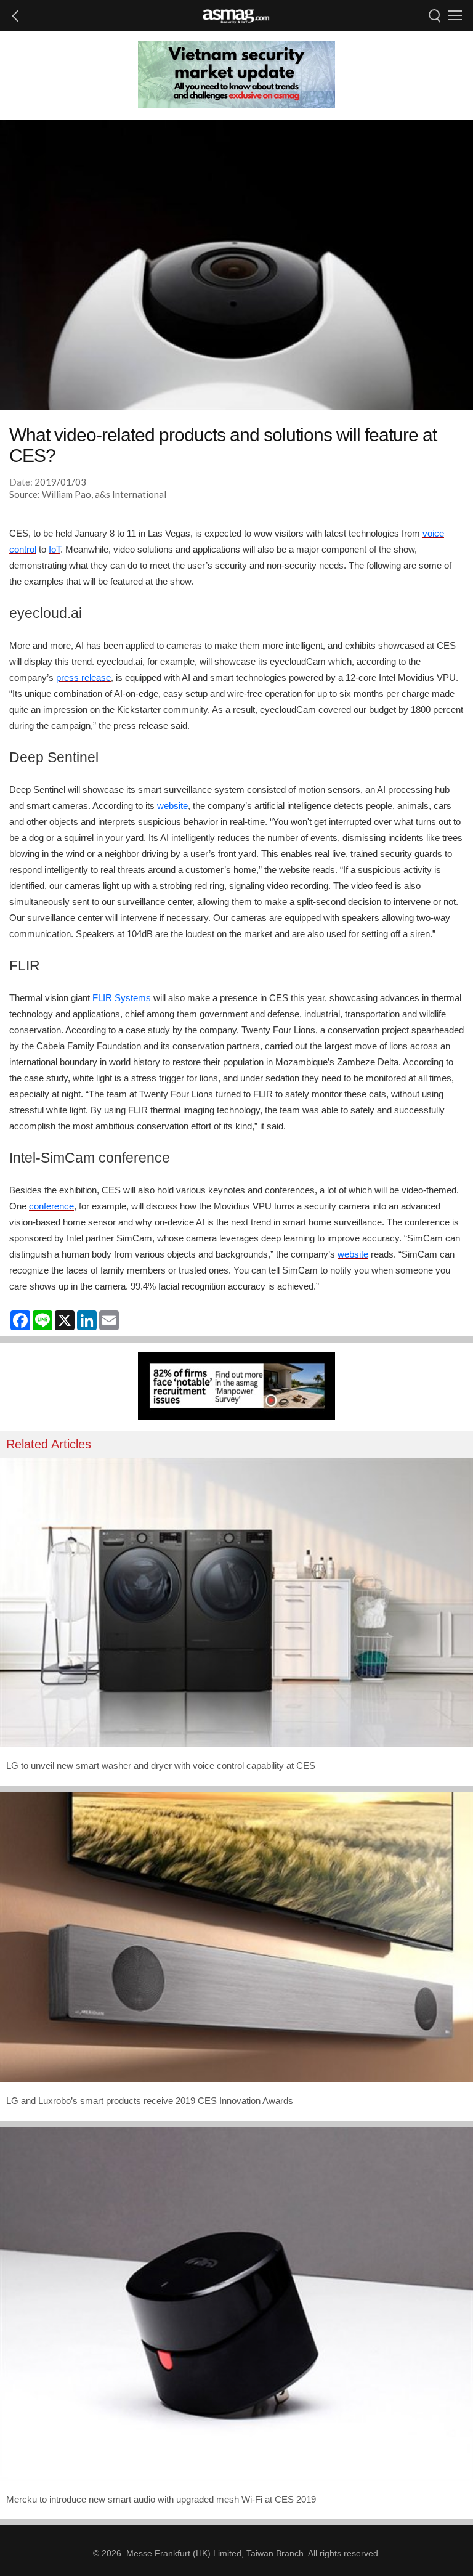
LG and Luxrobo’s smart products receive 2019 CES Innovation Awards (150, 2101)
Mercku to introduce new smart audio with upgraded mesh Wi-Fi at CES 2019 (161, 2499)
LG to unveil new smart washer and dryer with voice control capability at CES (161, 1765)
